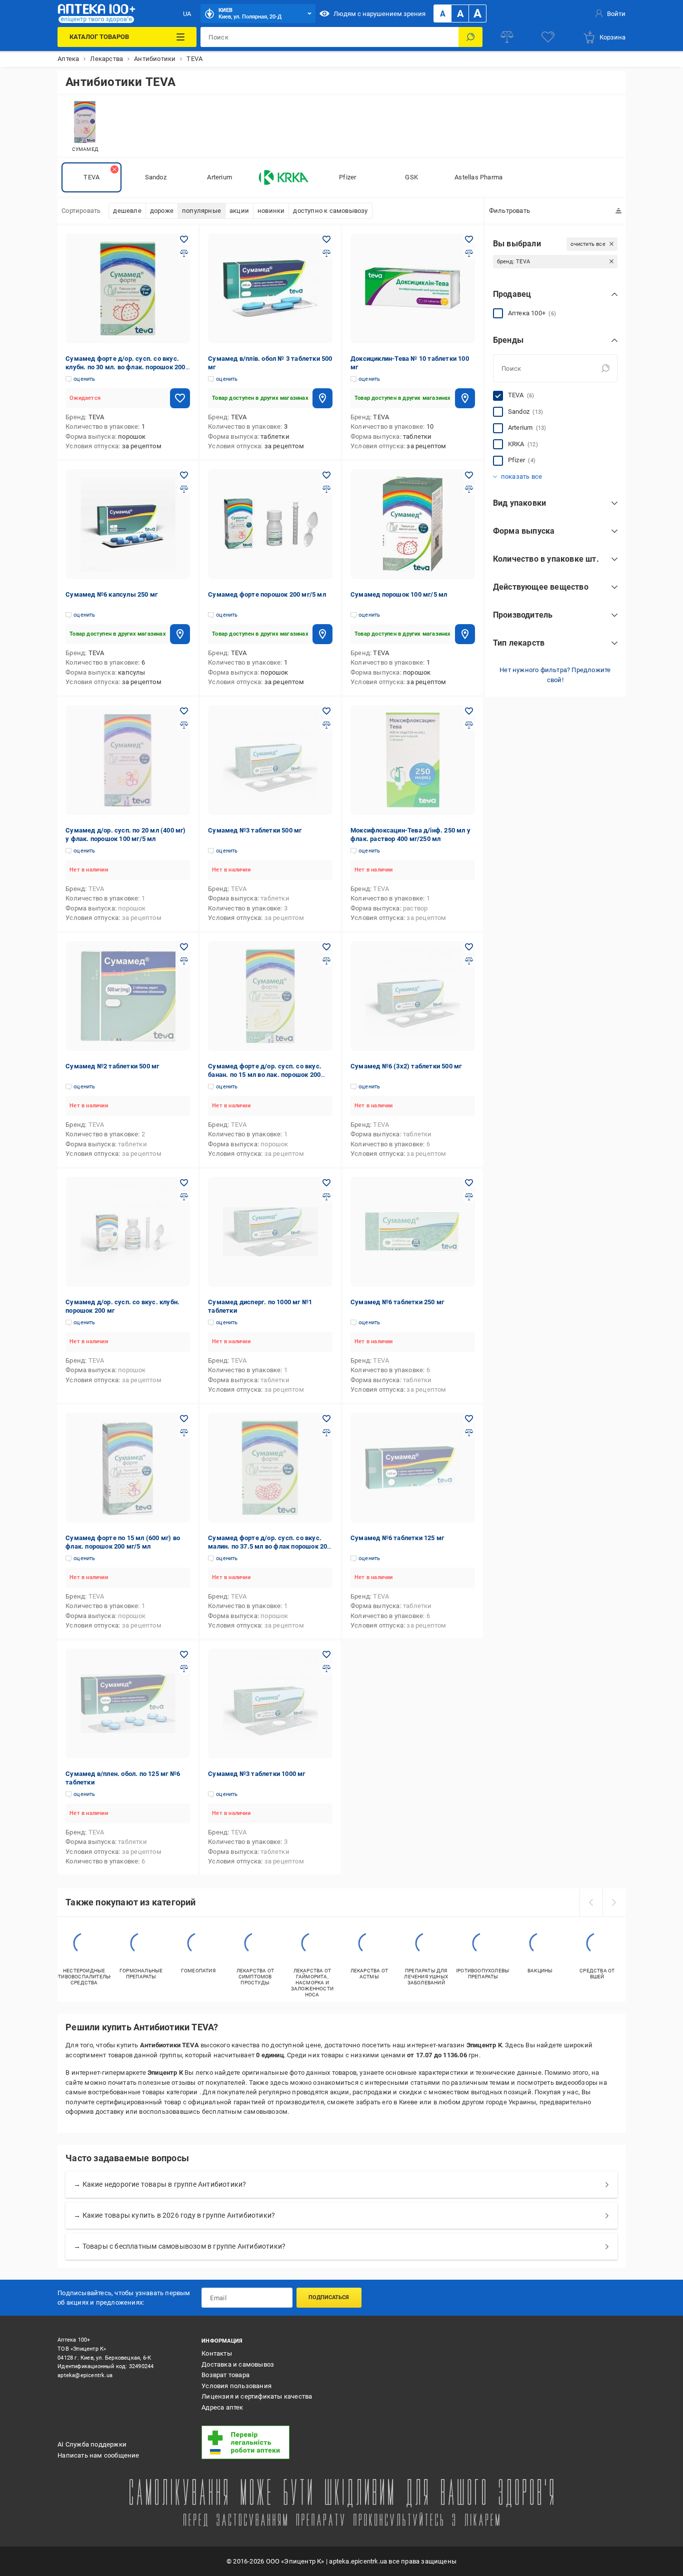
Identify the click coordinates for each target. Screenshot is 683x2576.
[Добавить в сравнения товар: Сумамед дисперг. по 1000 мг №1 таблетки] (326, 1197)
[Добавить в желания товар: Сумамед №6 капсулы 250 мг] (184, 475)
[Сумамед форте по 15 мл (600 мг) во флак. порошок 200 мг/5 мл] (128, 1468)
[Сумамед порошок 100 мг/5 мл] (413, 524)
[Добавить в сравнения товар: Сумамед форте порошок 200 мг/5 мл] (326, 489)
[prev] (591, 1902)
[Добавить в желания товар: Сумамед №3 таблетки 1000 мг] (326, 1655)
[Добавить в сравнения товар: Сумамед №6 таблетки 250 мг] (469, 1197)
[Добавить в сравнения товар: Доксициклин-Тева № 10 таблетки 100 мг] (469, 253)
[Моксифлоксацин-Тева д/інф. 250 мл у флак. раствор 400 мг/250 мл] (413, 760)
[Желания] (548, 37)
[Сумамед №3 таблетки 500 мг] (270, 760)
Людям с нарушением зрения (379, 14)
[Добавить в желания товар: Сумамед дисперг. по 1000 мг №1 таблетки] (326, 1183)
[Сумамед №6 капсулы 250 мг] (128, 524)
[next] (614, 1902)
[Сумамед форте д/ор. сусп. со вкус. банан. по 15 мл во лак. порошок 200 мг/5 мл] (270, 996)
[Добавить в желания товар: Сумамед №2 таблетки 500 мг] (184, 947)
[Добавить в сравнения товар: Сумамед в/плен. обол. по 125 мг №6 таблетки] (184, 1669)
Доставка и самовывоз (238, 2364)
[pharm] (267, 2443)
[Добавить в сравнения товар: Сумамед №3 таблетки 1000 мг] (326, 1669)
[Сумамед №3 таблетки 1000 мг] (270, 1704)
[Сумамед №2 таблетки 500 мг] (128, 996)
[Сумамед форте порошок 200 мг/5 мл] (270, 524)
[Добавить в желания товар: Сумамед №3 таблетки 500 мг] (326, 711)
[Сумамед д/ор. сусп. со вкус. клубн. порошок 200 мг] (128, 1232)
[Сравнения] (507, 37)
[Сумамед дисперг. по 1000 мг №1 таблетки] (270, 1232)
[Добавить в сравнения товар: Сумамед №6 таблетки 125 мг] (469, 1433)
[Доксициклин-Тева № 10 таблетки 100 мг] (413, 288)
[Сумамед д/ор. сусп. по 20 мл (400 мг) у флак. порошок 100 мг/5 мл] (128, 760)
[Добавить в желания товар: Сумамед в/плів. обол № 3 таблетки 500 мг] (326, 239)
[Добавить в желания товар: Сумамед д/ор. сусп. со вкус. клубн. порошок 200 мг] (184, 1183)
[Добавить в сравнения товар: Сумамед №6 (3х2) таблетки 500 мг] (469, 961)
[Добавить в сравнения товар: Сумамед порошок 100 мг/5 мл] (469, 489)
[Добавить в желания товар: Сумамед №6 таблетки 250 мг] (469, 1183)
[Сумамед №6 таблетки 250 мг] (413, 1232)
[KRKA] (283, 177)
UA (187, 14)
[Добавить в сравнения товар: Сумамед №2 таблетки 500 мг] (184, 961)
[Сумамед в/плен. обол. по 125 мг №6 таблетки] (128, 1704)
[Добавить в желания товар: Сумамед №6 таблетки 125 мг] (469, 1419)
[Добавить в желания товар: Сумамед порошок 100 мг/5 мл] (469, 475)
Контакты (217, 2353)
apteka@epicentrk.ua (85, 2375)
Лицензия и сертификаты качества (257, 2396)
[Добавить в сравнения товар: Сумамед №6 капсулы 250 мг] (184, 489)
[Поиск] (470, 37)
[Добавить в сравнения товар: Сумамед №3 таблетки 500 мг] (326, 725)
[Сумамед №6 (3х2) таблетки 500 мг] (413, 996)
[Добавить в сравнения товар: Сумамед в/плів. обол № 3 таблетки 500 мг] (326, 253)
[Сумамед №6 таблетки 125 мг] (413, 1468)
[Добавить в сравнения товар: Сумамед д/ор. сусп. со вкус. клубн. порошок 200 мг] (184, 1197)
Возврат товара (225, 2375)
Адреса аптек (222, 2407)
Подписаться (329, 2297)
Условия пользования (236, 2386)
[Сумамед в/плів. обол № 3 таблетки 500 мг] (270, 288)
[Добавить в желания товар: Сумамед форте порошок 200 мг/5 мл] (326, 475)
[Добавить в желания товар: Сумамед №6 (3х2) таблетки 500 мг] (469, 947)
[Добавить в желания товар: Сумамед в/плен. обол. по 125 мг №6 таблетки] (184, 1655)
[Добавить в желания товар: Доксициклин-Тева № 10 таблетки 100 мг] (469, 239)
